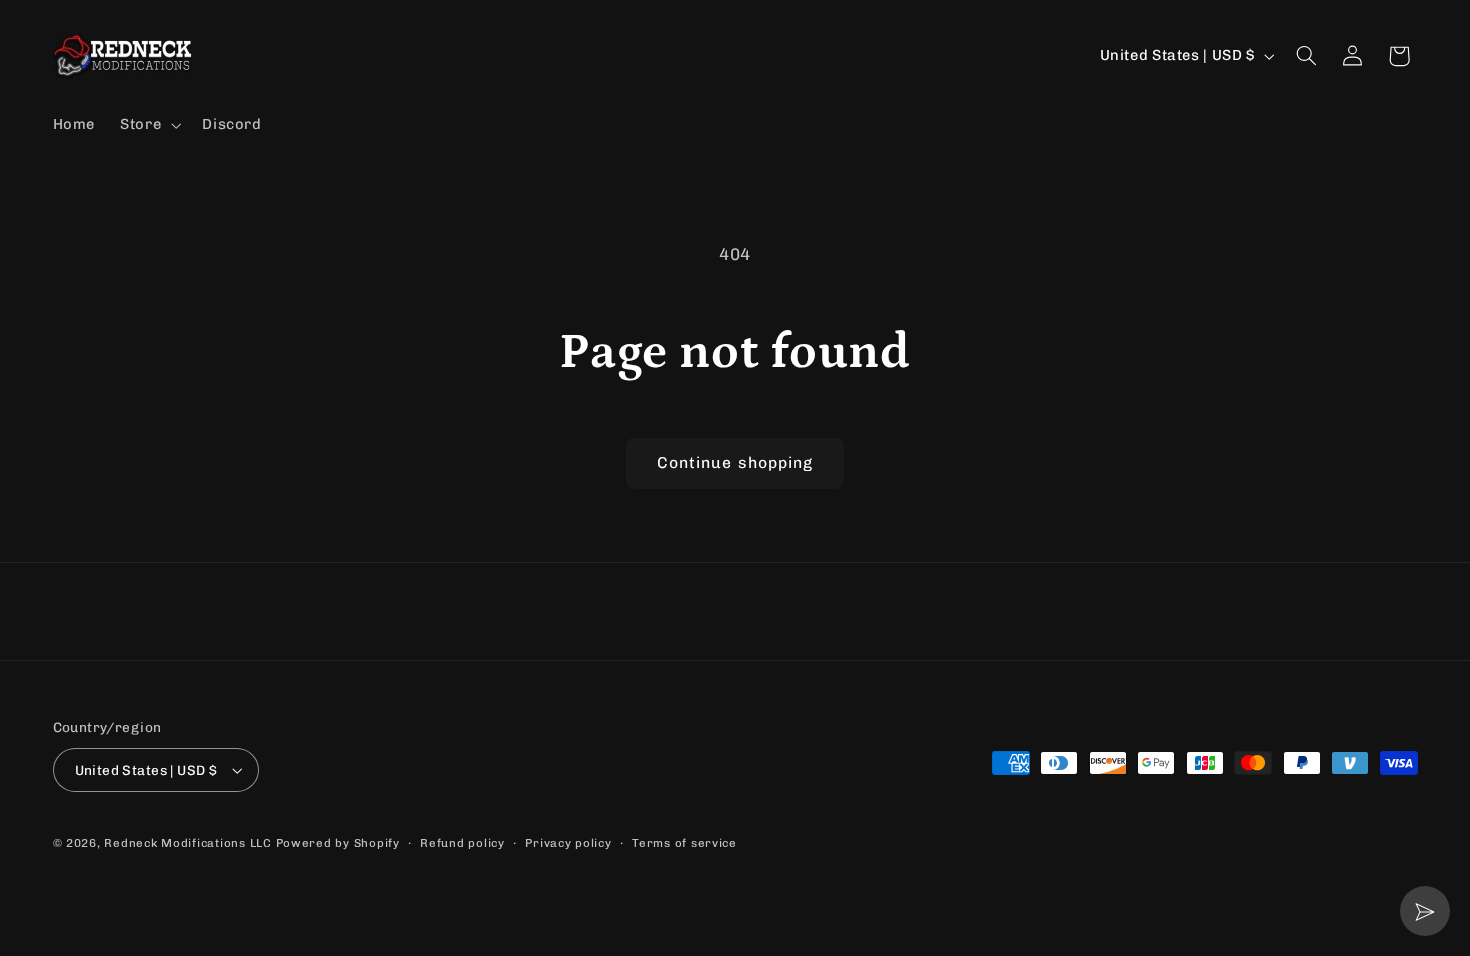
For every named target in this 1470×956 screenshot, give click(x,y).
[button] (149, 125)
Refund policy (462, 843)
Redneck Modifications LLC (187, 843)
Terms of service (684, 843)
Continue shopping (735, 462)
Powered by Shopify (338, 843)
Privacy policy (568, 843)
